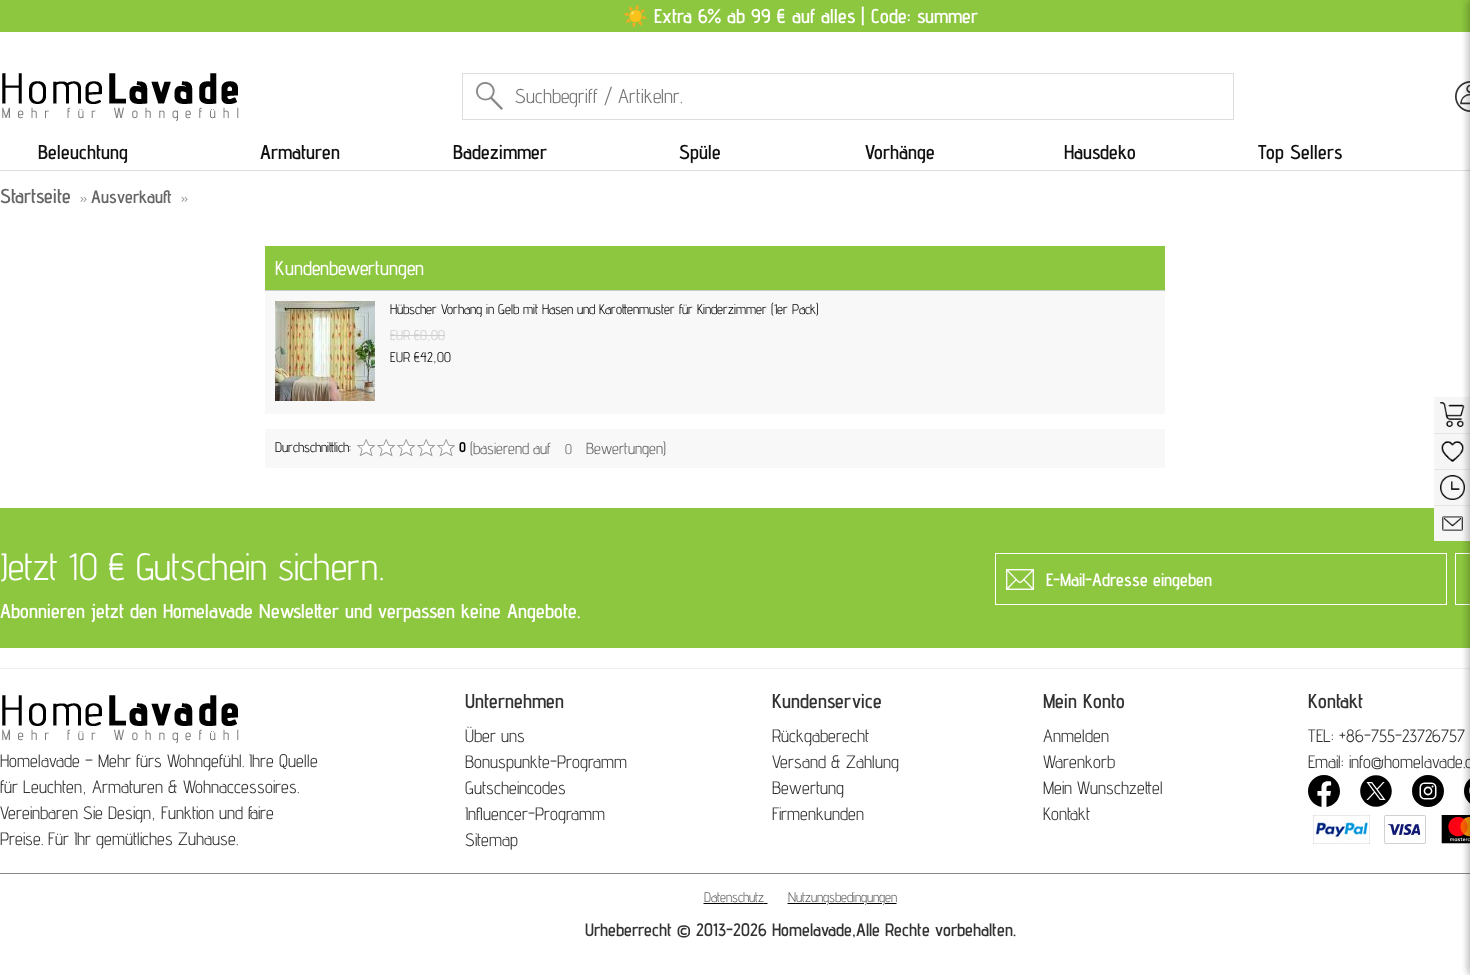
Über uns (495, 735)
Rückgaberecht (820, 735)
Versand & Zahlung (835, 761)
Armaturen (300, 152)
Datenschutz (734, 897)
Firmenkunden (818, 813)
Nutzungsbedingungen (842, 897)
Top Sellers (1300, 152)
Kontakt (1066, 813)
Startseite (35, 196)
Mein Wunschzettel (1103, 787)
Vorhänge (900, 152)
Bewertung (808, 787)
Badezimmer (500, 152)
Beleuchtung (83, 152)
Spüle (700, 152)
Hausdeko (1100, 152)
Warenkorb (1079, 761)
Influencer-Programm (535, 813)
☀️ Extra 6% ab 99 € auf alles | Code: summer (800, 16)
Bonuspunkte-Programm (546, 761)
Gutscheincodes (515, 787)
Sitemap (491, 839)
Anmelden (1076, 735)
